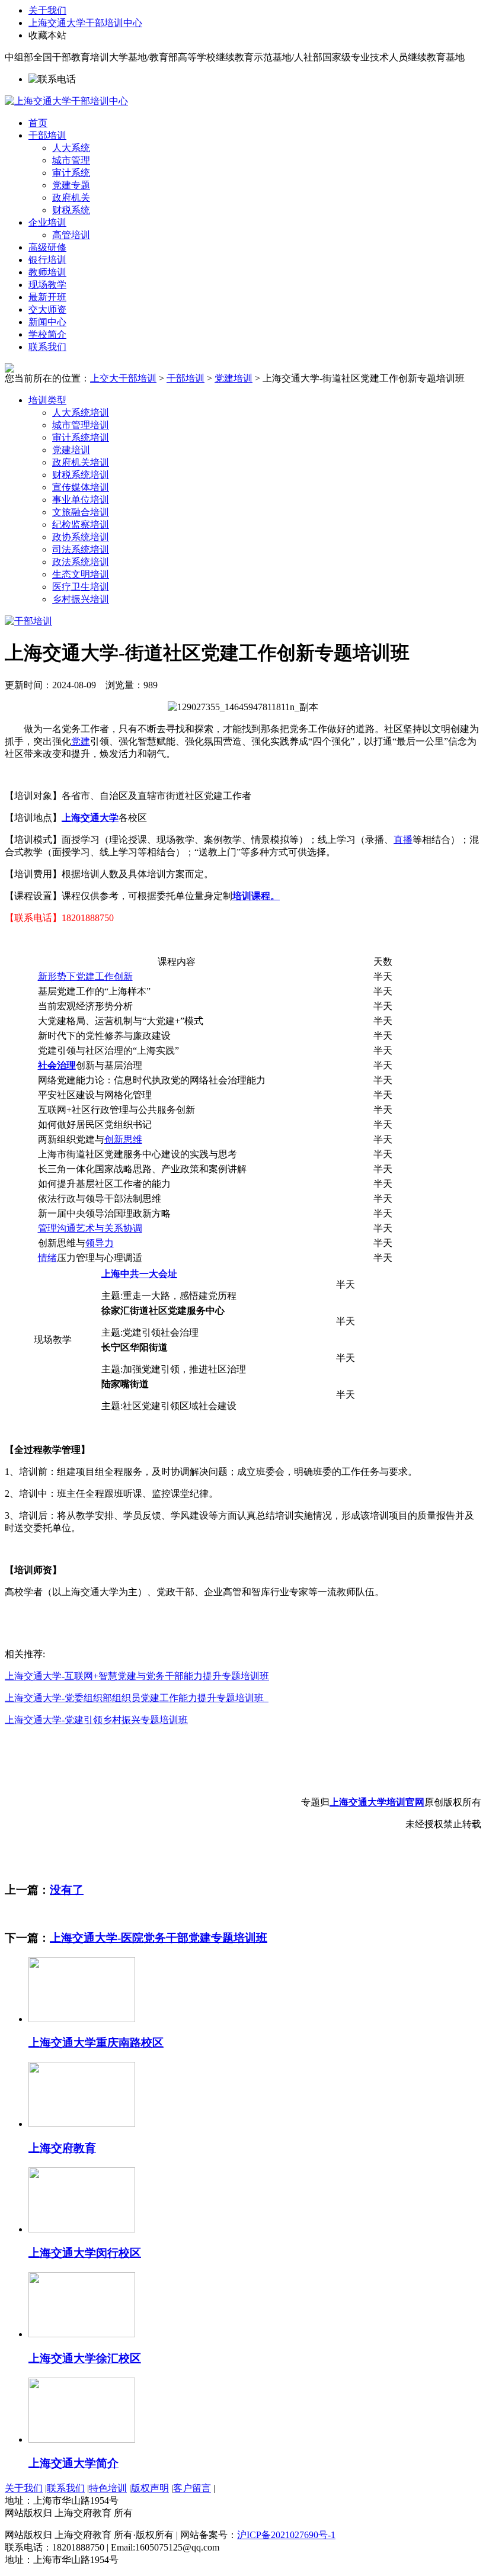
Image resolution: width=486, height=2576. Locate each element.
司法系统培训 (81, 549)
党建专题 (71, 185)
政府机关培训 (81, 462)
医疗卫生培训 (81, 587)
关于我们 (47, 10)
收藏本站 (47, 35)
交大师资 (47, 309)
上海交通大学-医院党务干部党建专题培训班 (159, 1938)
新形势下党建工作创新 (85, 976)
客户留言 (192, 2488)
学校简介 (47, 334)
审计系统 (71, 173)
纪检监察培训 (81, 524)
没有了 (67, 1890)
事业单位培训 (81, 500)
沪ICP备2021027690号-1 (286, 2535)
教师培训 (47, 272)
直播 (403, 840)
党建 (81, 741)
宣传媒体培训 (81, 487)
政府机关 (71, 198)
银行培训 (47, 260)
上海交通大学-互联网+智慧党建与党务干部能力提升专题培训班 (137, 1676)
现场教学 (47, 285)
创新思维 (123, 1139)
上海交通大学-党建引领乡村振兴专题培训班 (96, 1720)
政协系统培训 (81, 537)
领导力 (100, 1243)
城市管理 (71, 160)
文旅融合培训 (81, 512)
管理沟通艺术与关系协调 (90, 1228)
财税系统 (71, 210)
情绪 (47, 1258)
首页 (38, 123)
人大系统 (71, 148)
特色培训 (108, 2488)
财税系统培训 (81, 475)
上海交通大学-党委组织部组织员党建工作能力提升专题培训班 (137, 1698)
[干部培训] (28, 621)
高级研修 (47, 247)
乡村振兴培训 (81, 599)
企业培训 (47, 222)
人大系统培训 (81, 413)
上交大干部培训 (123, 378)
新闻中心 (47, 322)
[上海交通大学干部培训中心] (66, 101)
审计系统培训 (81, 437)
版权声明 (150, 2488)
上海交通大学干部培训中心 (85, 23)
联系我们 (47, 347)
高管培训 (71, 235)
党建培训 (234, 378)
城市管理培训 (81, 425)
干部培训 (47, 135)
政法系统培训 (81, 562)
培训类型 (47, 400)
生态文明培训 (81, 574)
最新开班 (47, 297)
